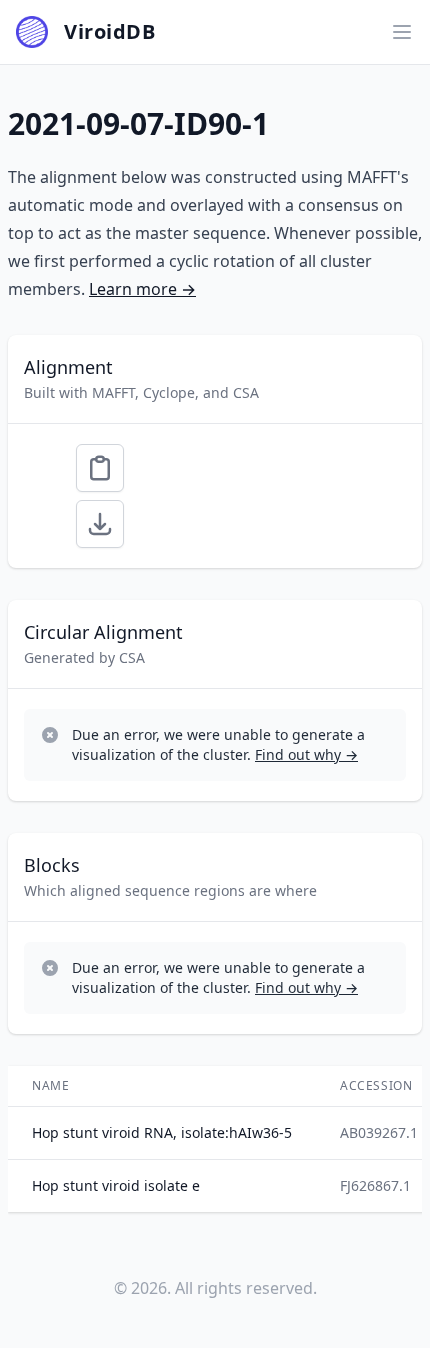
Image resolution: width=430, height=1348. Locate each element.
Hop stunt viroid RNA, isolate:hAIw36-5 (162, 1132)
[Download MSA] (100, 524)
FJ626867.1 (375, 1185)
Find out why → (306, 754)
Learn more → (142, 289)
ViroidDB (109, 31)
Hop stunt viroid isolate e (116, 1185)
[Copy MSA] (100, 468)
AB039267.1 (379, 1132)
